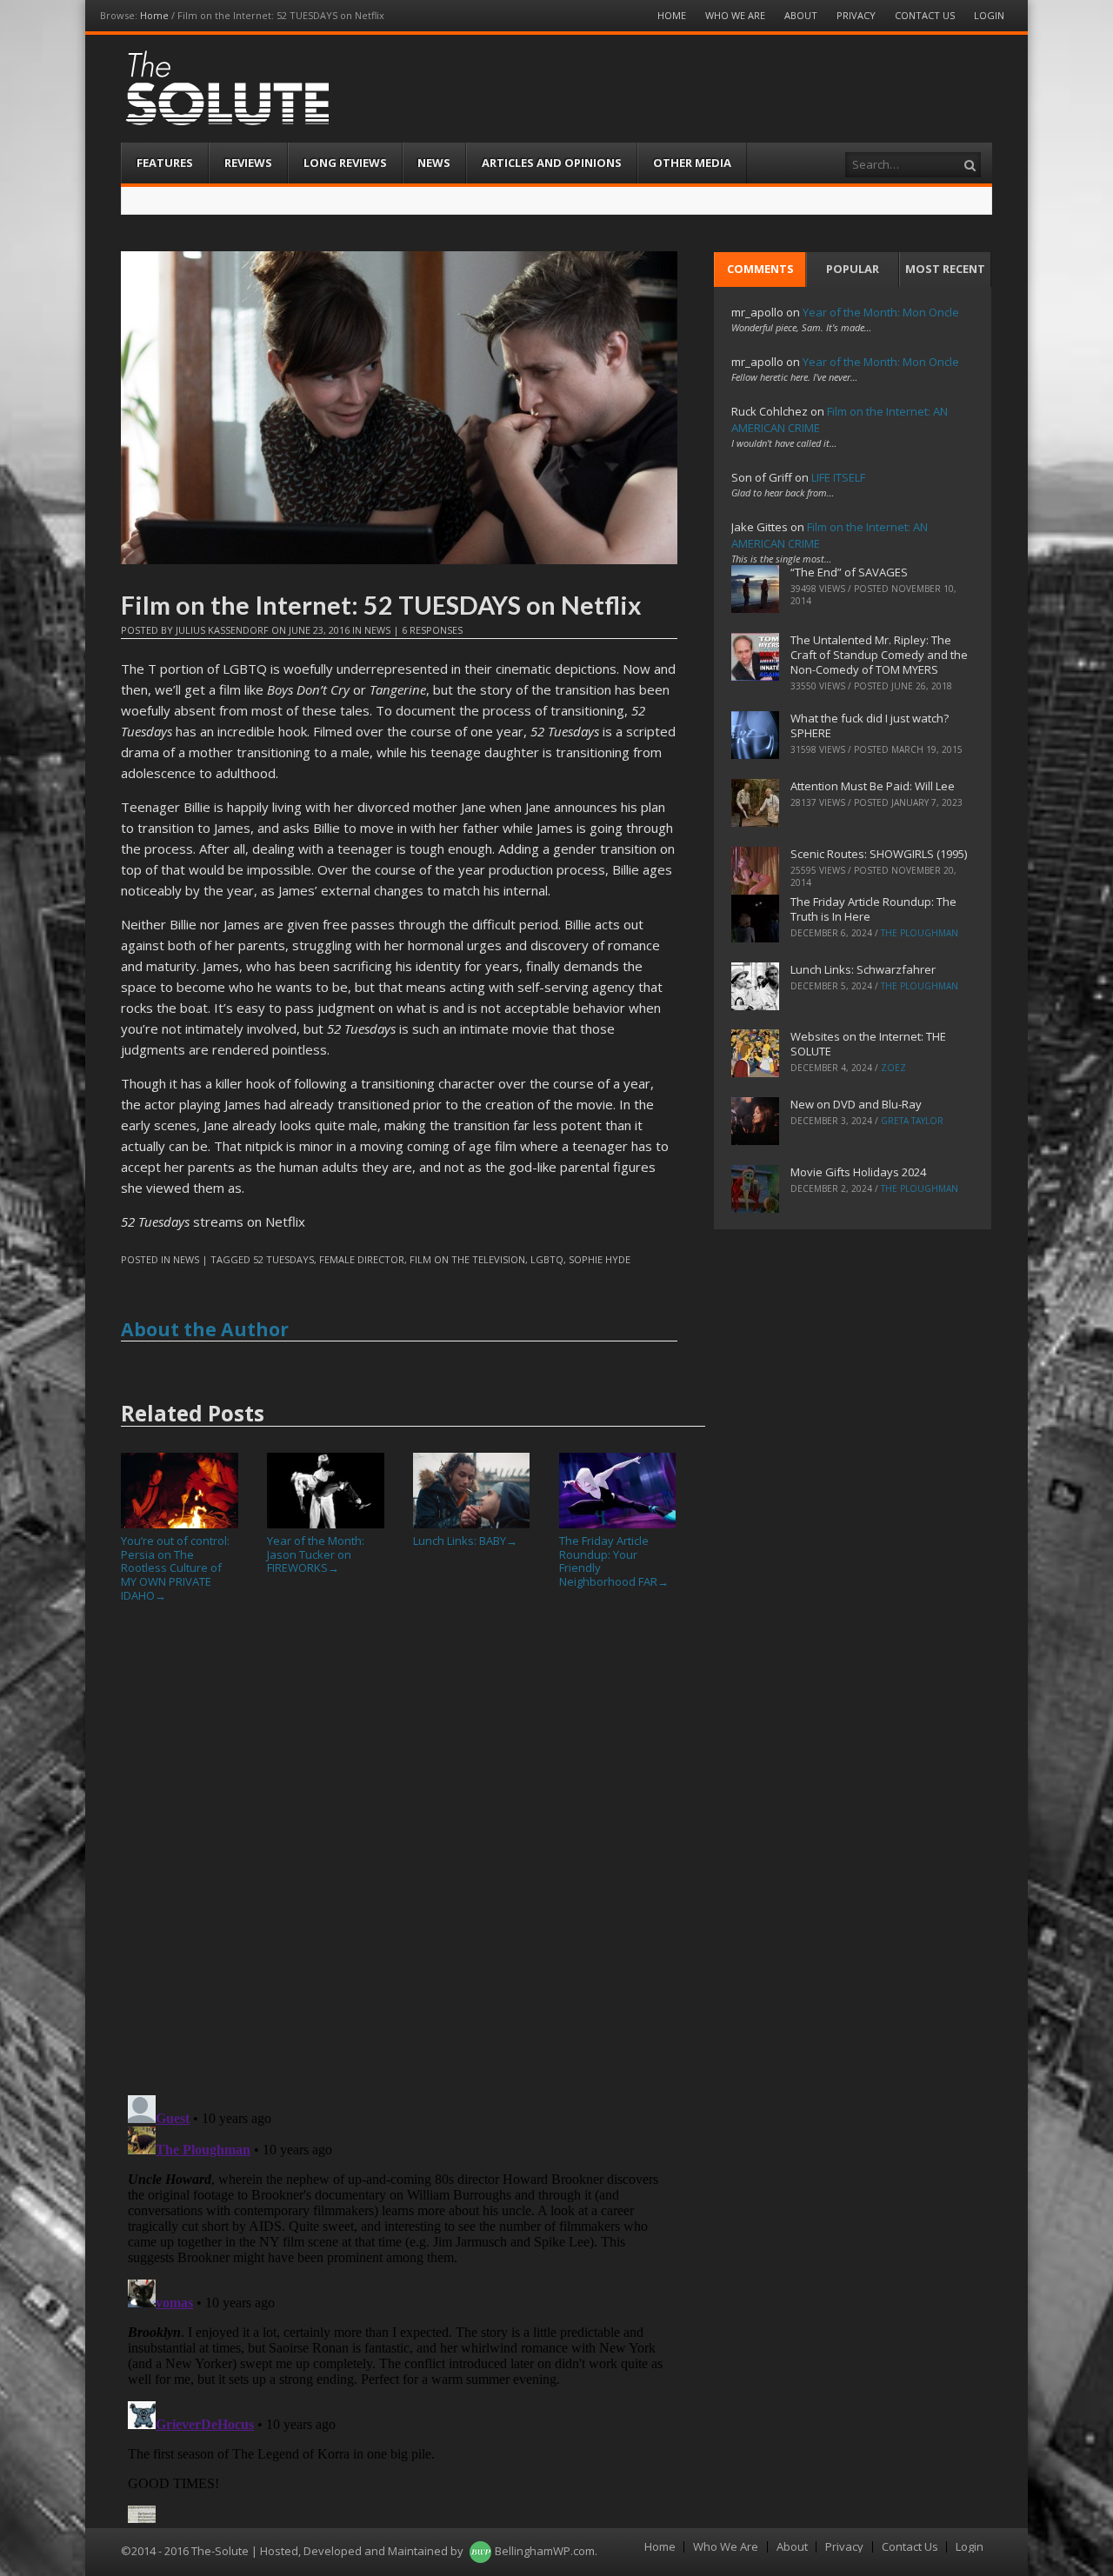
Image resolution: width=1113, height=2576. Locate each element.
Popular (853, 269)
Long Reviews (345, 163)
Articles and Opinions (552, 163)
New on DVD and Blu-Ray (856, 1104)
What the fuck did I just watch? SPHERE (870, 726)
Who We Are (735, 15)
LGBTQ (547, 1259)
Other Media (692, 163)
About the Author (205, 1329)
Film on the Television (467, 1259)
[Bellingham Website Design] (480, 2551)
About (801, 15)
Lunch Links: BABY (465, 1541)
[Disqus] (399, 1855)
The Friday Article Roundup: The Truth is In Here (873, 909)
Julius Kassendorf (222, 630)
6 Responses (432, 630)
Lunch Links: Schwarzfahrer (863, 969)
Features (165, 163)
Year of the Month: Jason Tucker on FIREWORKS (316, 1554)
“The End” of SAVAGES (849, 572)
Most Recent (945, 269)
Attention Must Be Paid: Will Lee (873, 786)
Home (154, 15)
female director (362, 1259)
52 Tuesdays (283, 1259)
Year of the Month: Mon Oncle (881, 312)
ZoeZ (893, 1068)
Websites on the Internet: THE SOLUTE (868, 1044)
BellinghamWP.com (545, 2551)
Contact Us (925, 15)
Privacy (856, 15)
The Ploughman (920, 933)
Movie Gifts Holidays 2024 (858, 1172)
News (434, 163)
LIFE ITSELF (838, 477)
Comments (760, 269)
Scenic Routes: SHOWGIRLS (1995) (879, 854)
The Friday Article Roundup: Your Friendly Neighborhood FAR (614, 1561)
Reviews (248, 163)
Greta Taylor (912, 1121)
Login (989, 15)
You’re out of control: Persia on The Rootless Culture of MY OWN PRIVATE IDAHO (175, 1568)
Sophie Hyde (600, 1259)
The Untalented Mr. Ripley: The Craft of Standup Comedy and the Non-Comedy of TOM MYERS (879, 655)
